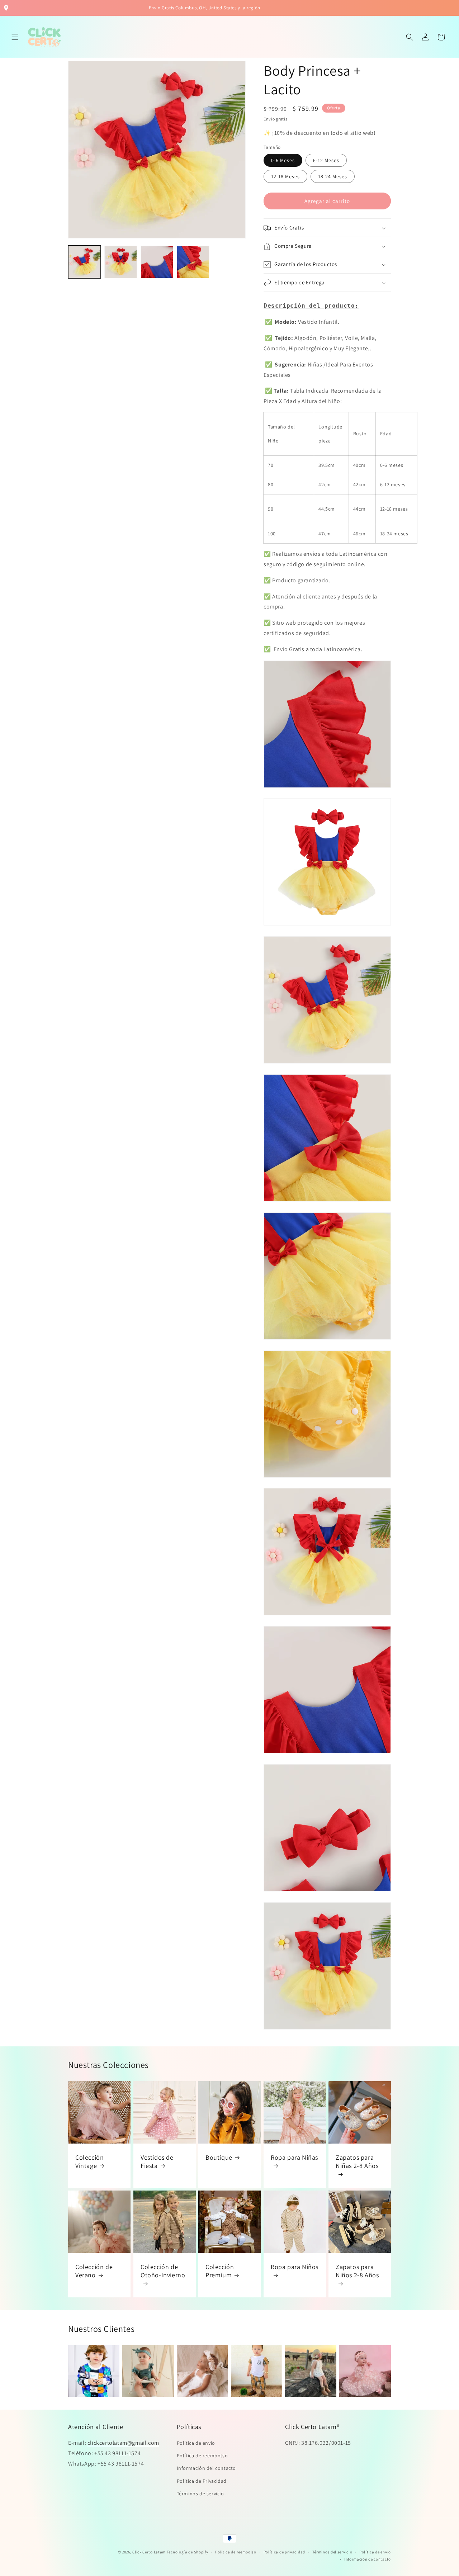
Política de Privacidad (202, 2481)
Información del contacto (206, 2468)
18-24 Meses (333, 177)
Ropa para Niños (295, 2267)
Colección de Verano (94, 2271)
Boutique (219, 2157)
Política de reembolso (202, 2456)
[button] (15, 37)
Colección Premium (220, 2271)
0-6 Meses (283, 161)
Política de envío (196, 2443)
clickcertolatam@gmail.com (123, 2443)
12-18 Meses (285, 177)
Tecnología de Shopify (188, 2552)
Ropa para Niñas (294, 2157)
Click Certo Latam (150, 2552)
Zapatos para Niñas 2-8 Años (357, 2161)
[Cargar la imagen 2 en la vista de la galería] (121, 262)
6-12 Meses (326, 161)
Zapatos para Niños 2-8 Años (357, 2271)
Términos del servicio (332, 2552)
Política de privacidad (284, 2552)
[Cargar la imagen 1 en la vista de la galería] (84, 262)
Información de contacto (368, 2559)
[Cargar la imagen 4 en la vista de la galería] (193, 262)
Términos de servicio (200, 2494)
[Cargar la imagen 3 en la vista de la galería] (157, 262)
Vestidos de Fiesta (157, 2161)
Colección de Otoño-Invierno (163, 2271)
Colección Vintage (89, 2161)
